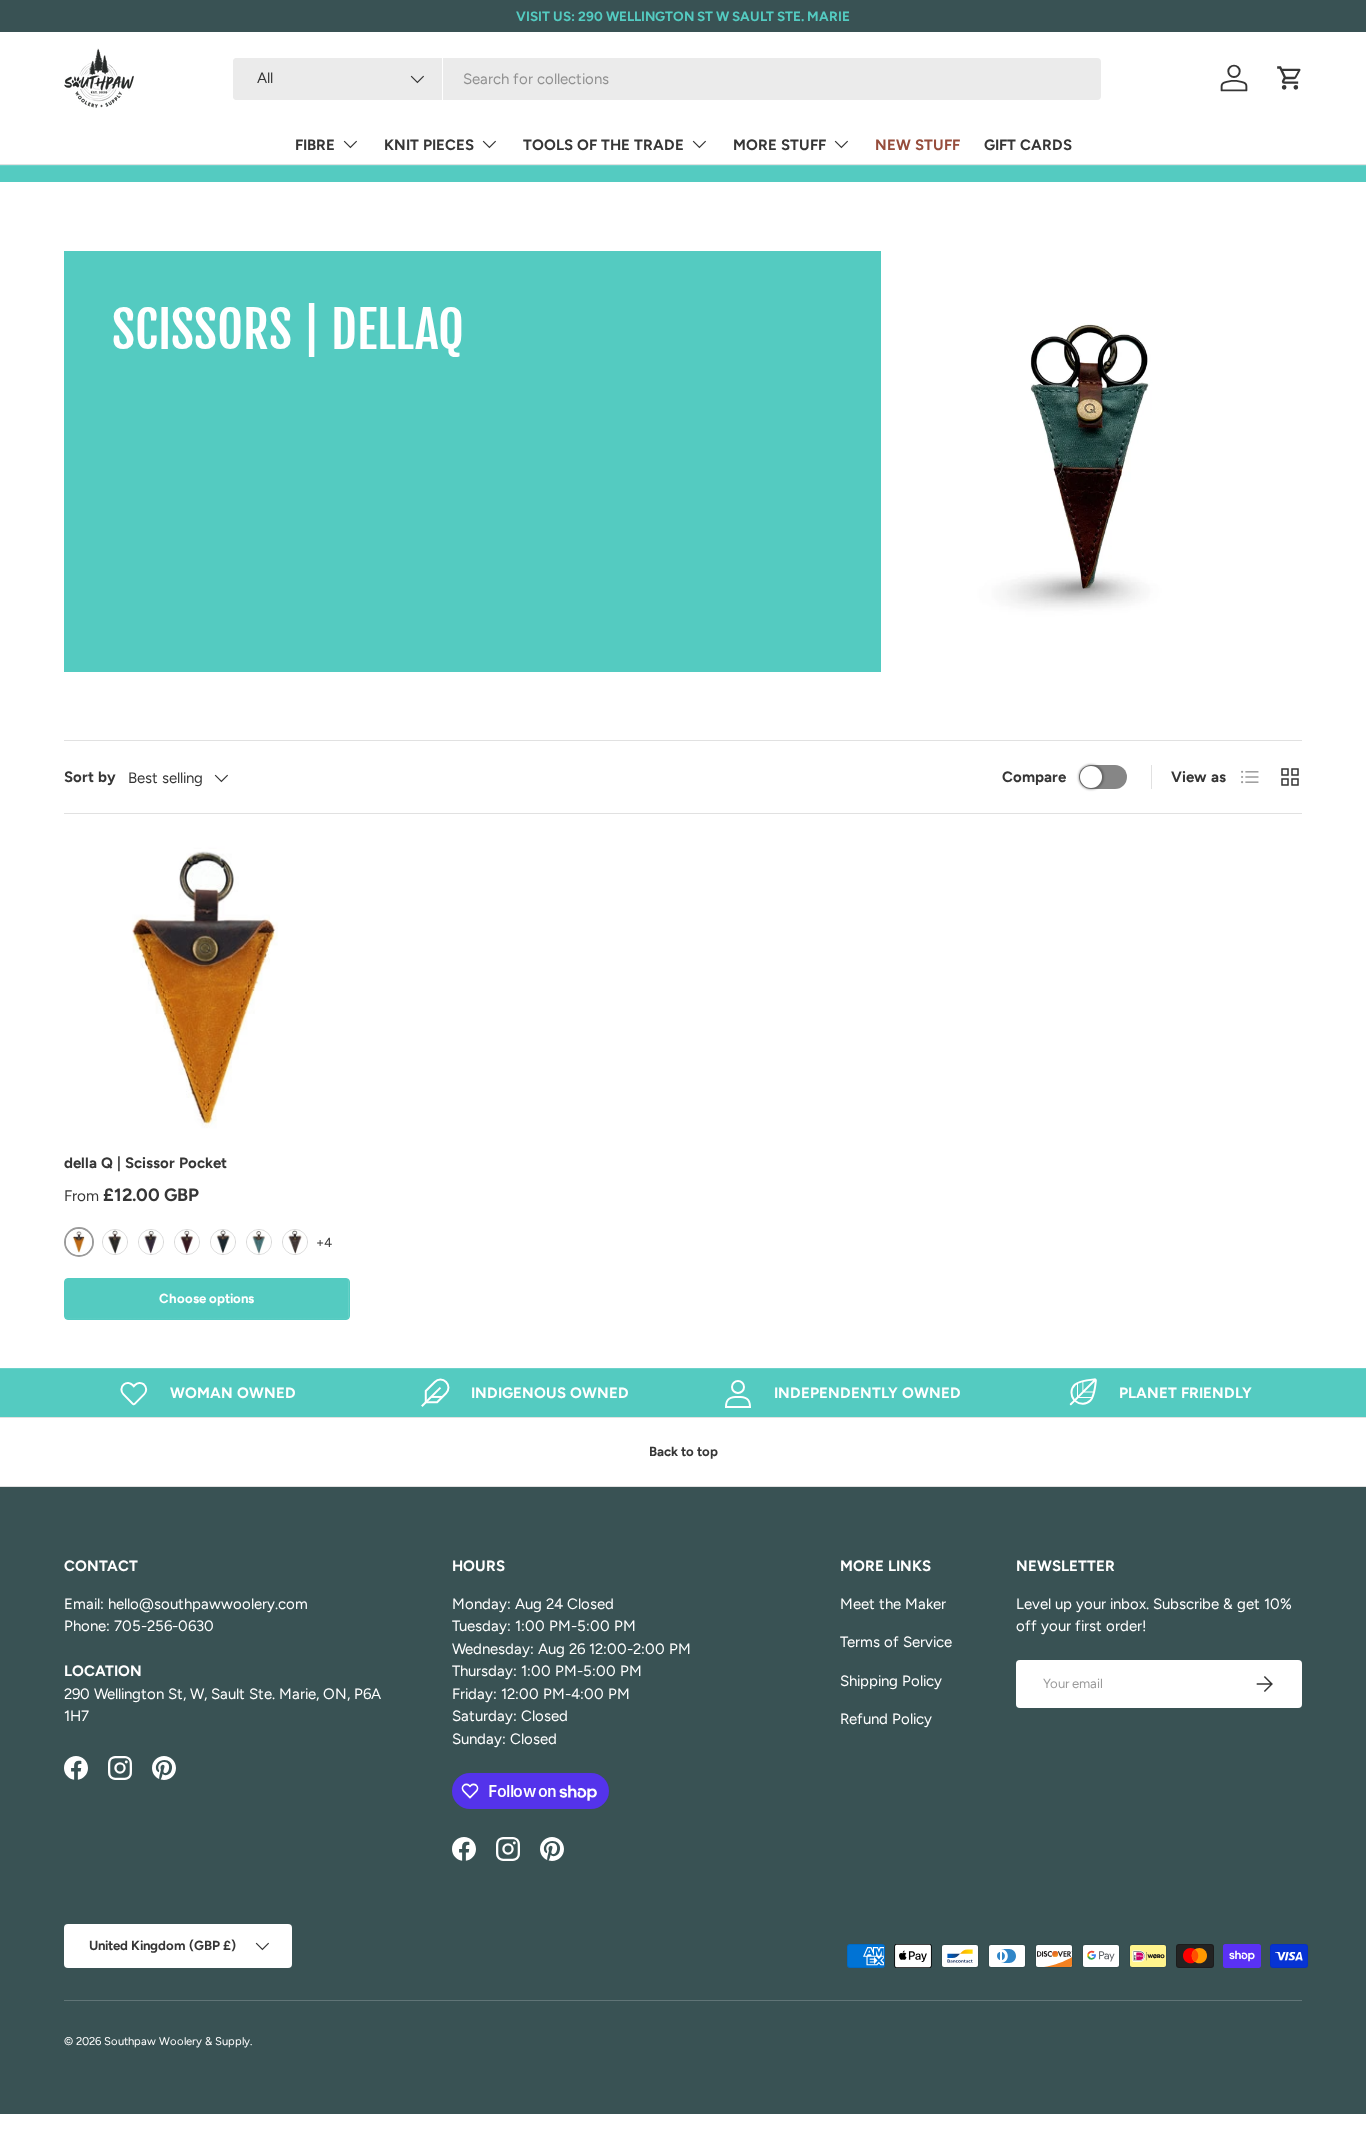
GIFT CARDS (1028, 145)
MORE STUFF (779, 145)
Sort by (90, 777)
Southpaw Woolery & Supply (177, 2041)
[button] (1290, 78)
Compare (1034, 777)
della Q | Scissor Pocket (145, 1163)
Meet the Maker (893, 1604)
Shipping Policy (891, 1681)
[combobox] (667, 79)
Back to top (683, 1451)
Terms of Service (896, 1642)
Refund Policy (886, 1719)
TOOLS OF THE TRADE (603, 145)
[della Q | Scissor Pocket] (207, 989)
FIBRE (315, 145)
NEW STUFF (917, 145)
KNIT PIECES (429, 145)
